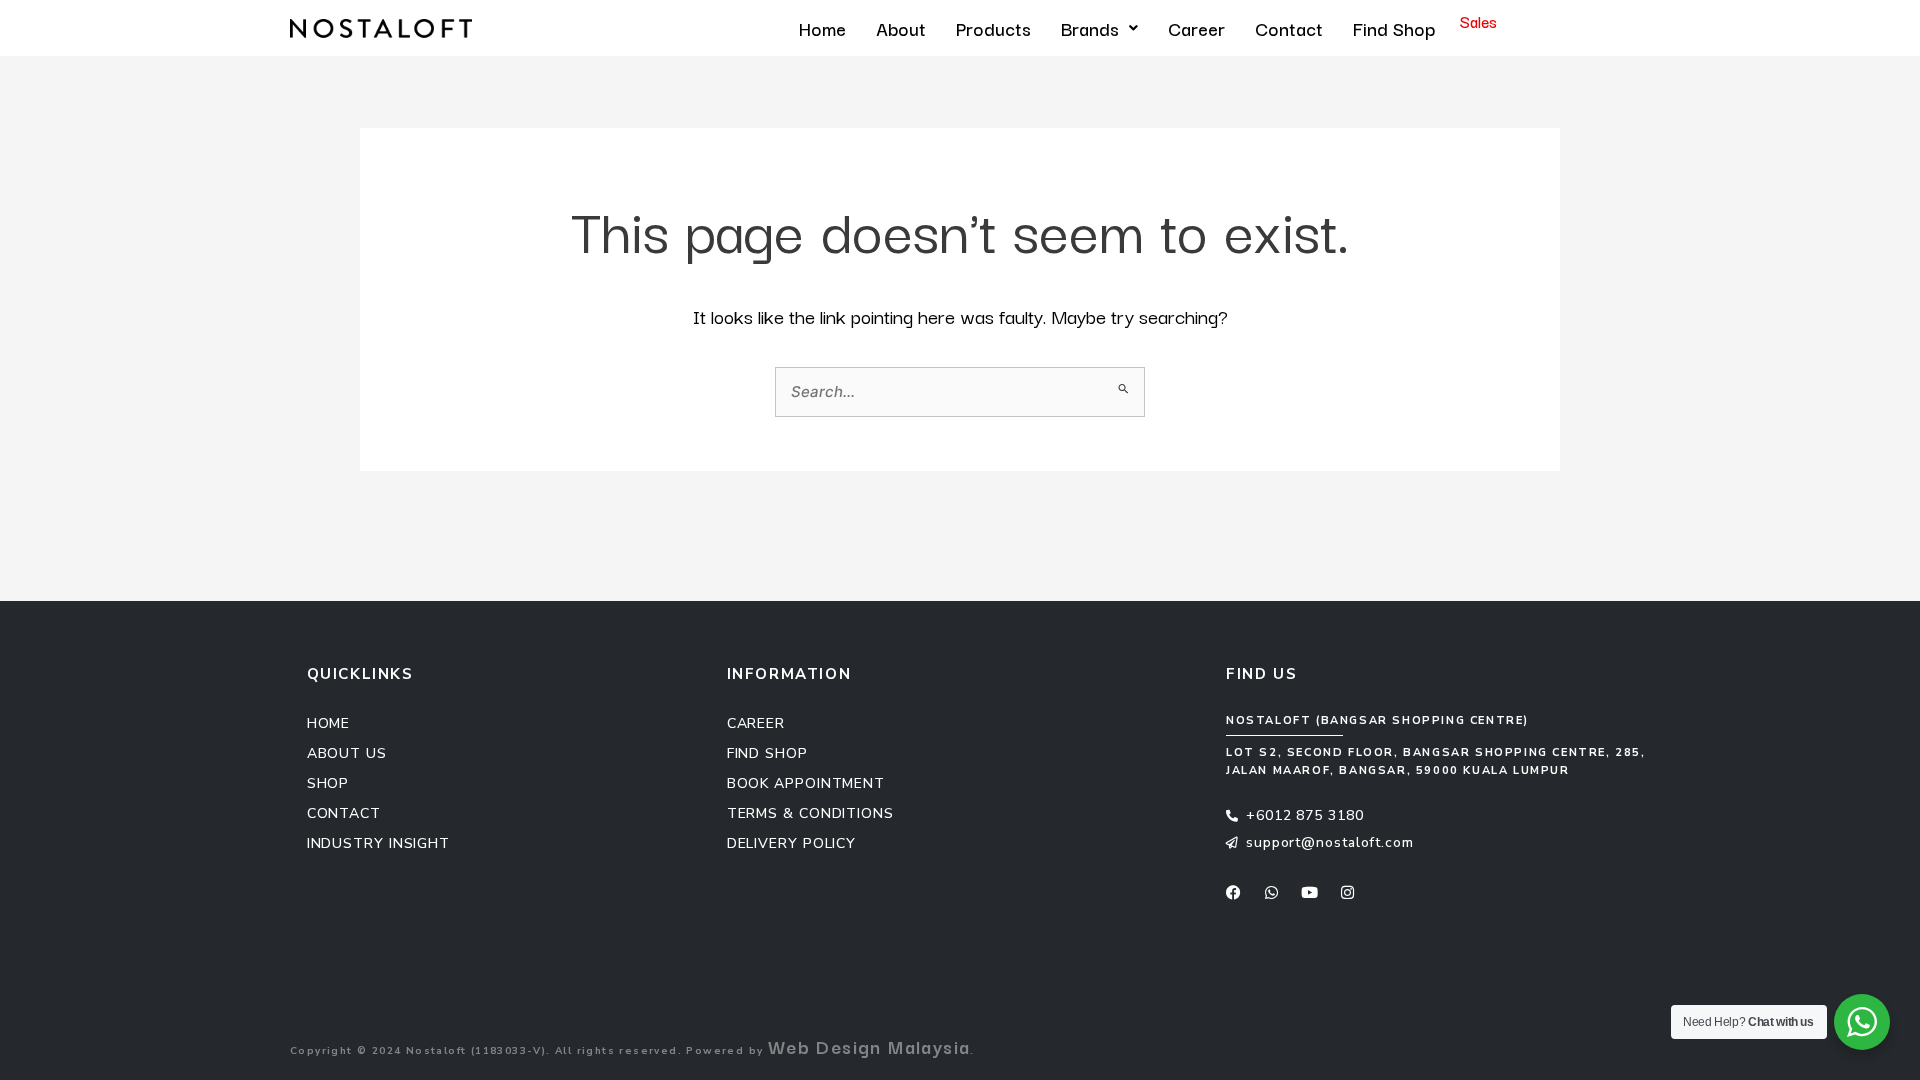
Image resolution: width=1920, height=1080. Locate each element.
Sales (1478, 21)
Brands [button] (1090, 28)
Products (993, 28)
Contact (1289, 28)
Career (1196, 28)
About (901, 28)
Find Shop (1394, 28)
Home (822, 28)
